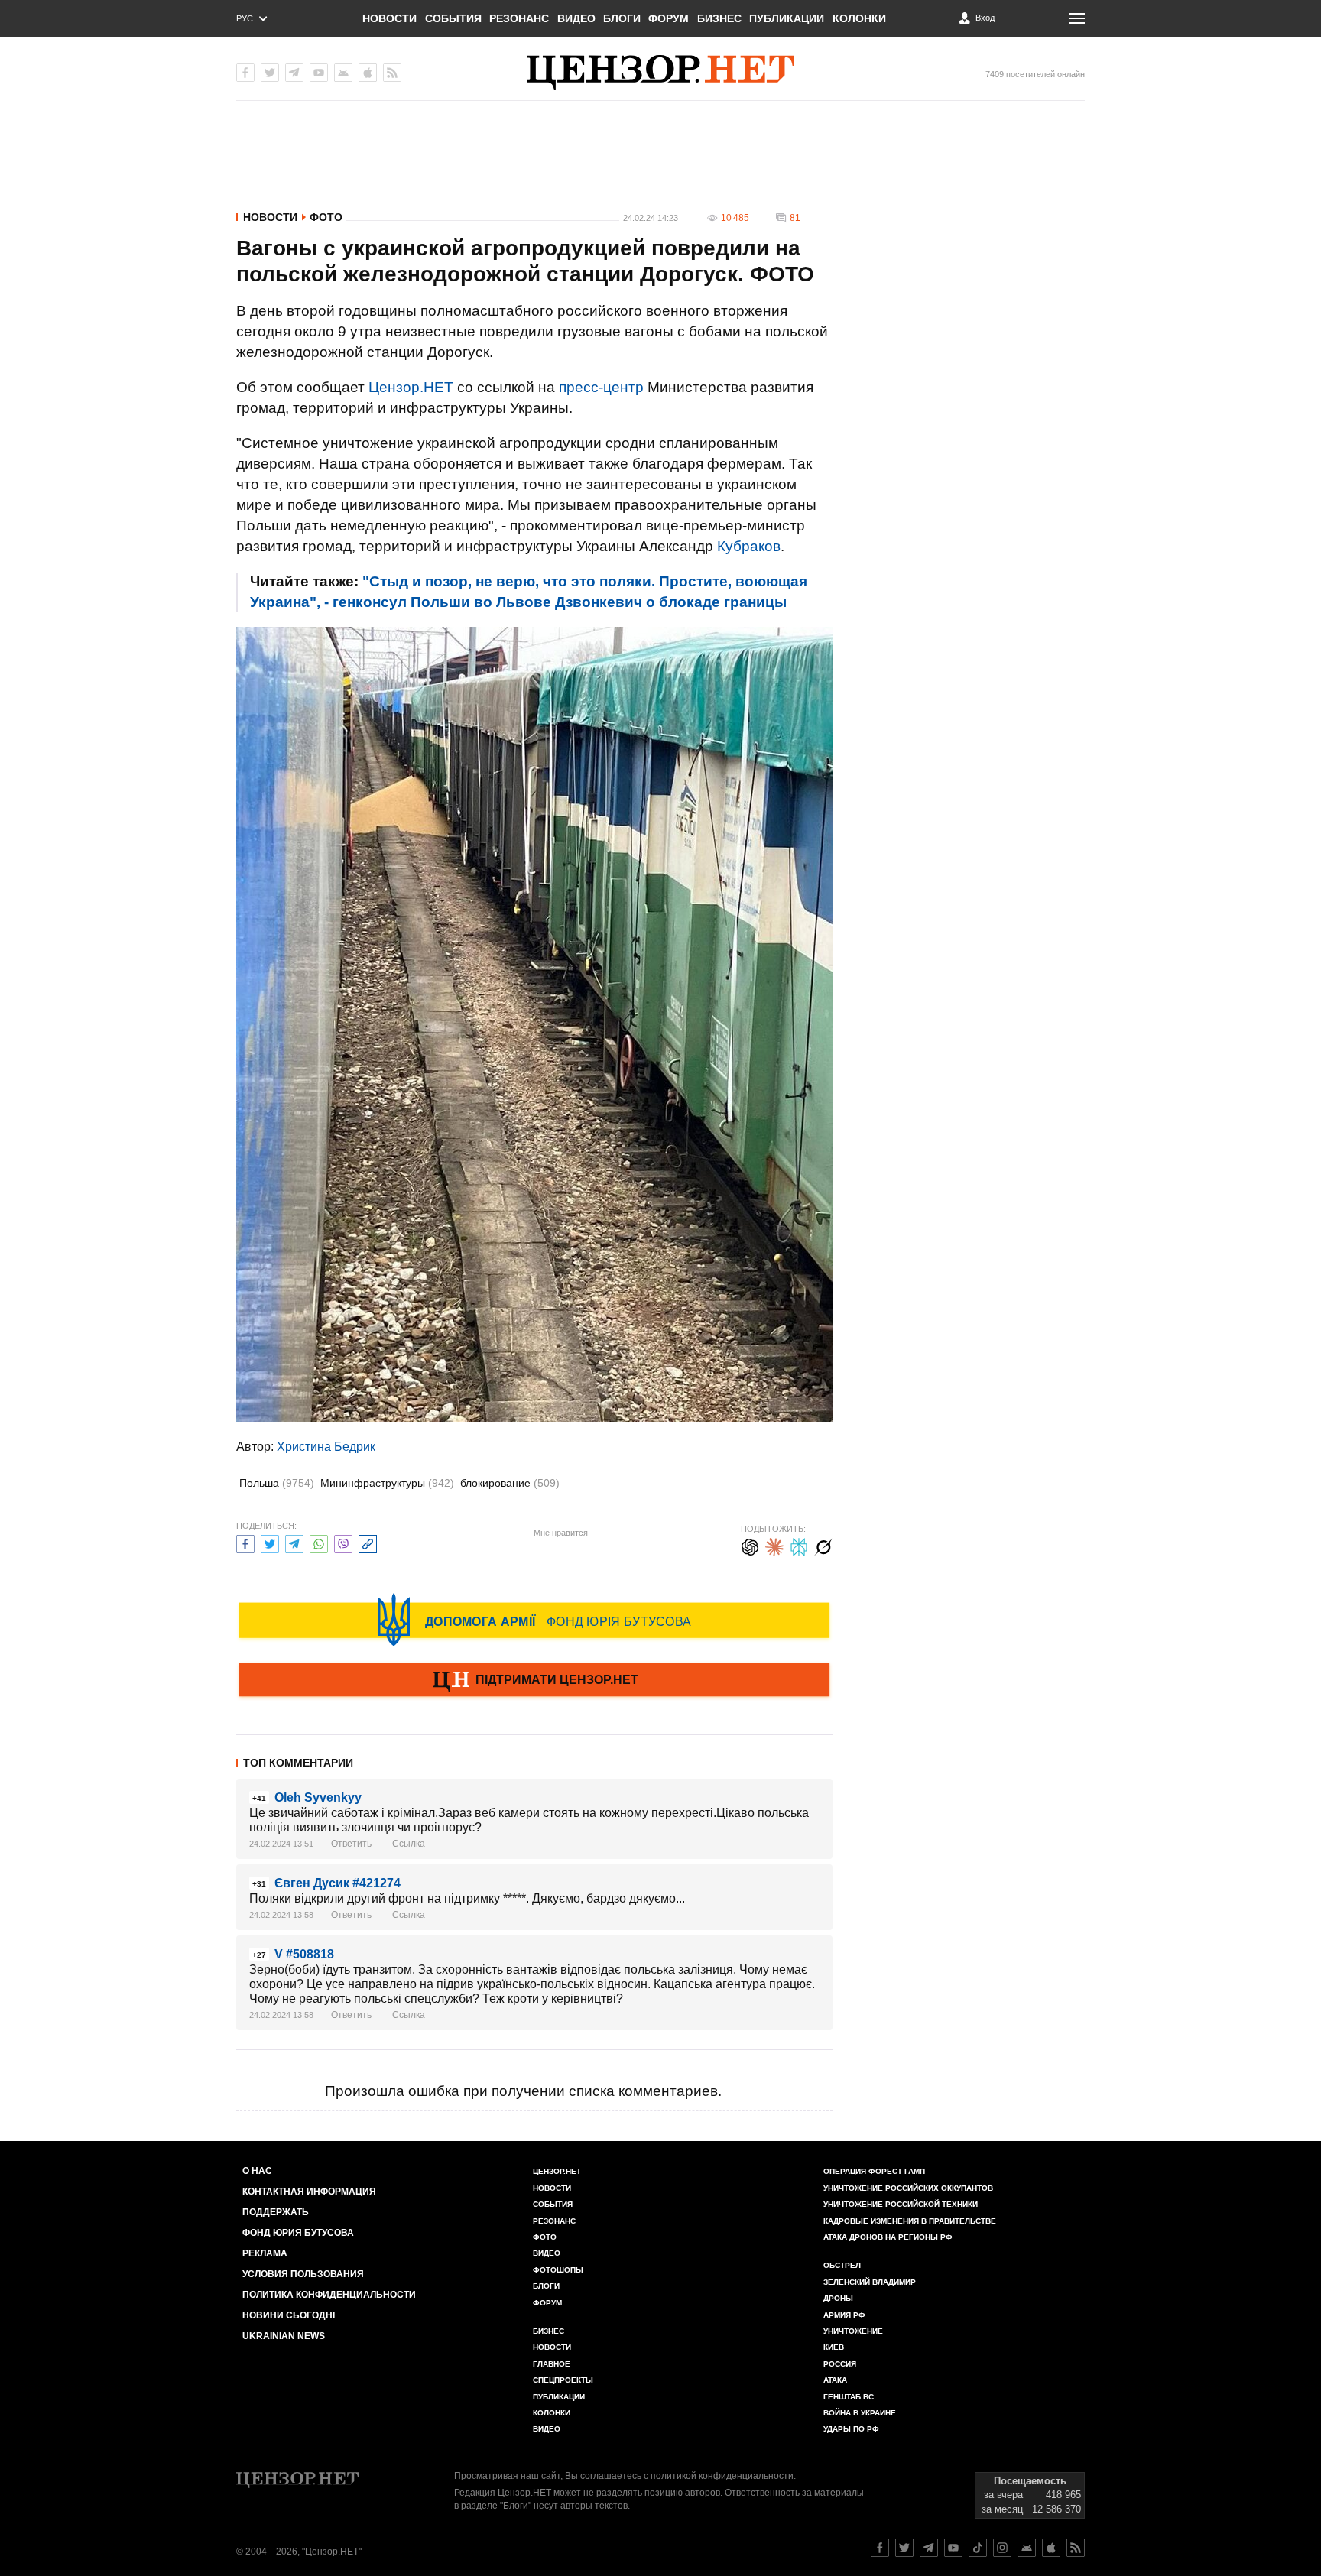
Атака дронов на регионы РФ (888, 2237)
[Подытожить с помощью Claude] (774, 1545)
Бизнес (719, 18)
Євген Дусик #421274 (338, 1883)
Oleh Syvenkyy (318, 1797)
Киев (834, 2347)
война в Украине (860, 2413)
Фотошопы (558, 2270)
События (453, 18)
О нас (257, 2171)
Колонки (859, 18)
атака (835, 2380)
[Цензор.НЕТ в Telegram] (294, 73)
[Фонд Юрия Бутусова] (534, 1620)
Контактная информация (309, 2192)
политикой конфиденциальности (722, 2476)
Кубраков (749, 546)
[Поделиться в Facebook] (245, 1542)
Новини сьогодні (289, 2315)
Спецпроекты (563, 2380)
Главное (552, 2364)
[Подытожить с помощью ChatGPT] (750, 1545)
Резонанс (519, 18)
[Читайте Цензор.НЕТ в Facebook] (880, 2548)
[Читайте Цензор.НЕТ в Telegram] (929, 2548)
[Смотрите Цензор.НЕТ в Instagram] (1002, 2548)
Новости (389, 18)
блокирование (510, 1483)
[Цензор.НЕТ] (660, 73)
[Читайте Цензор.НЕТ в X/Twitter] (904, 2548)
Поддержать (276, 2212)
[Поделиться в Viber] (343, 1542)
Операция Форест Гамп (874, 2171)
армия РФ (844, 2315)
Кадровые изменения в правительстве (910, 2221)
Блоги (622, 18)
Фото (326, 217)
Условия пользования (303, 2274)
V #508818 (304, 1954)
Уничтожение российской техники (901, 2204)
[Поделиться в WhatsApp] (319, 1542)
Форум (669, 18)
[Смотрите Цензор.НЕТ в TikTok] (978, 2548)
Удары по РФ (851, 2429)
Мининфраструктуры (387, 1483)
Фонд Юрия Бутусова (298, 2233)
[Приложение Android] (343, 73)
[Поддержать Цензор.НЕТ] (534, 1681)
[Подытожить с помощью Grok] (823, 1545)
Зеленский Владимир (870, 2282)
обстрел (842, 2265)
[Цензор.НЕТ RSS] (392, 73)
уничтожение (853, 2331)
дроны (838, 2298)
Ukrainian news (284, 2336)
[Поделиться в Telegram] (294, 1542)
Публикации (787, 18)
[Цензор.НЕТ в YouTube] (319, 73)
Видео (576, 18)
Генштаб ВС (849, 2397)
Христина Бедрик (326, 1447)
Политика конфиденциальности (329, 2295)
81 (795, 218)
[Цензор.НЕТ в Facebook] (245, 73)
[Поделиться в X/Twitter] (270, 1542)
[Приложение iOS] (368, 73)
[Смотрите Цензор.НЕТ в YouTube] (953, 2548)
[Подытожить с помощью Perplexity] (799, 1545)
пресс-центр (601, 387)
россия (840, 2364)
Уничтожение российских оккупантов (908, 2188)
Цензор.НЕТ (411, 387)
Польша (277, 1483)
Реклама (265, 2253)
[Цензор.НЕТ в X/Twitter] (270, 73)
